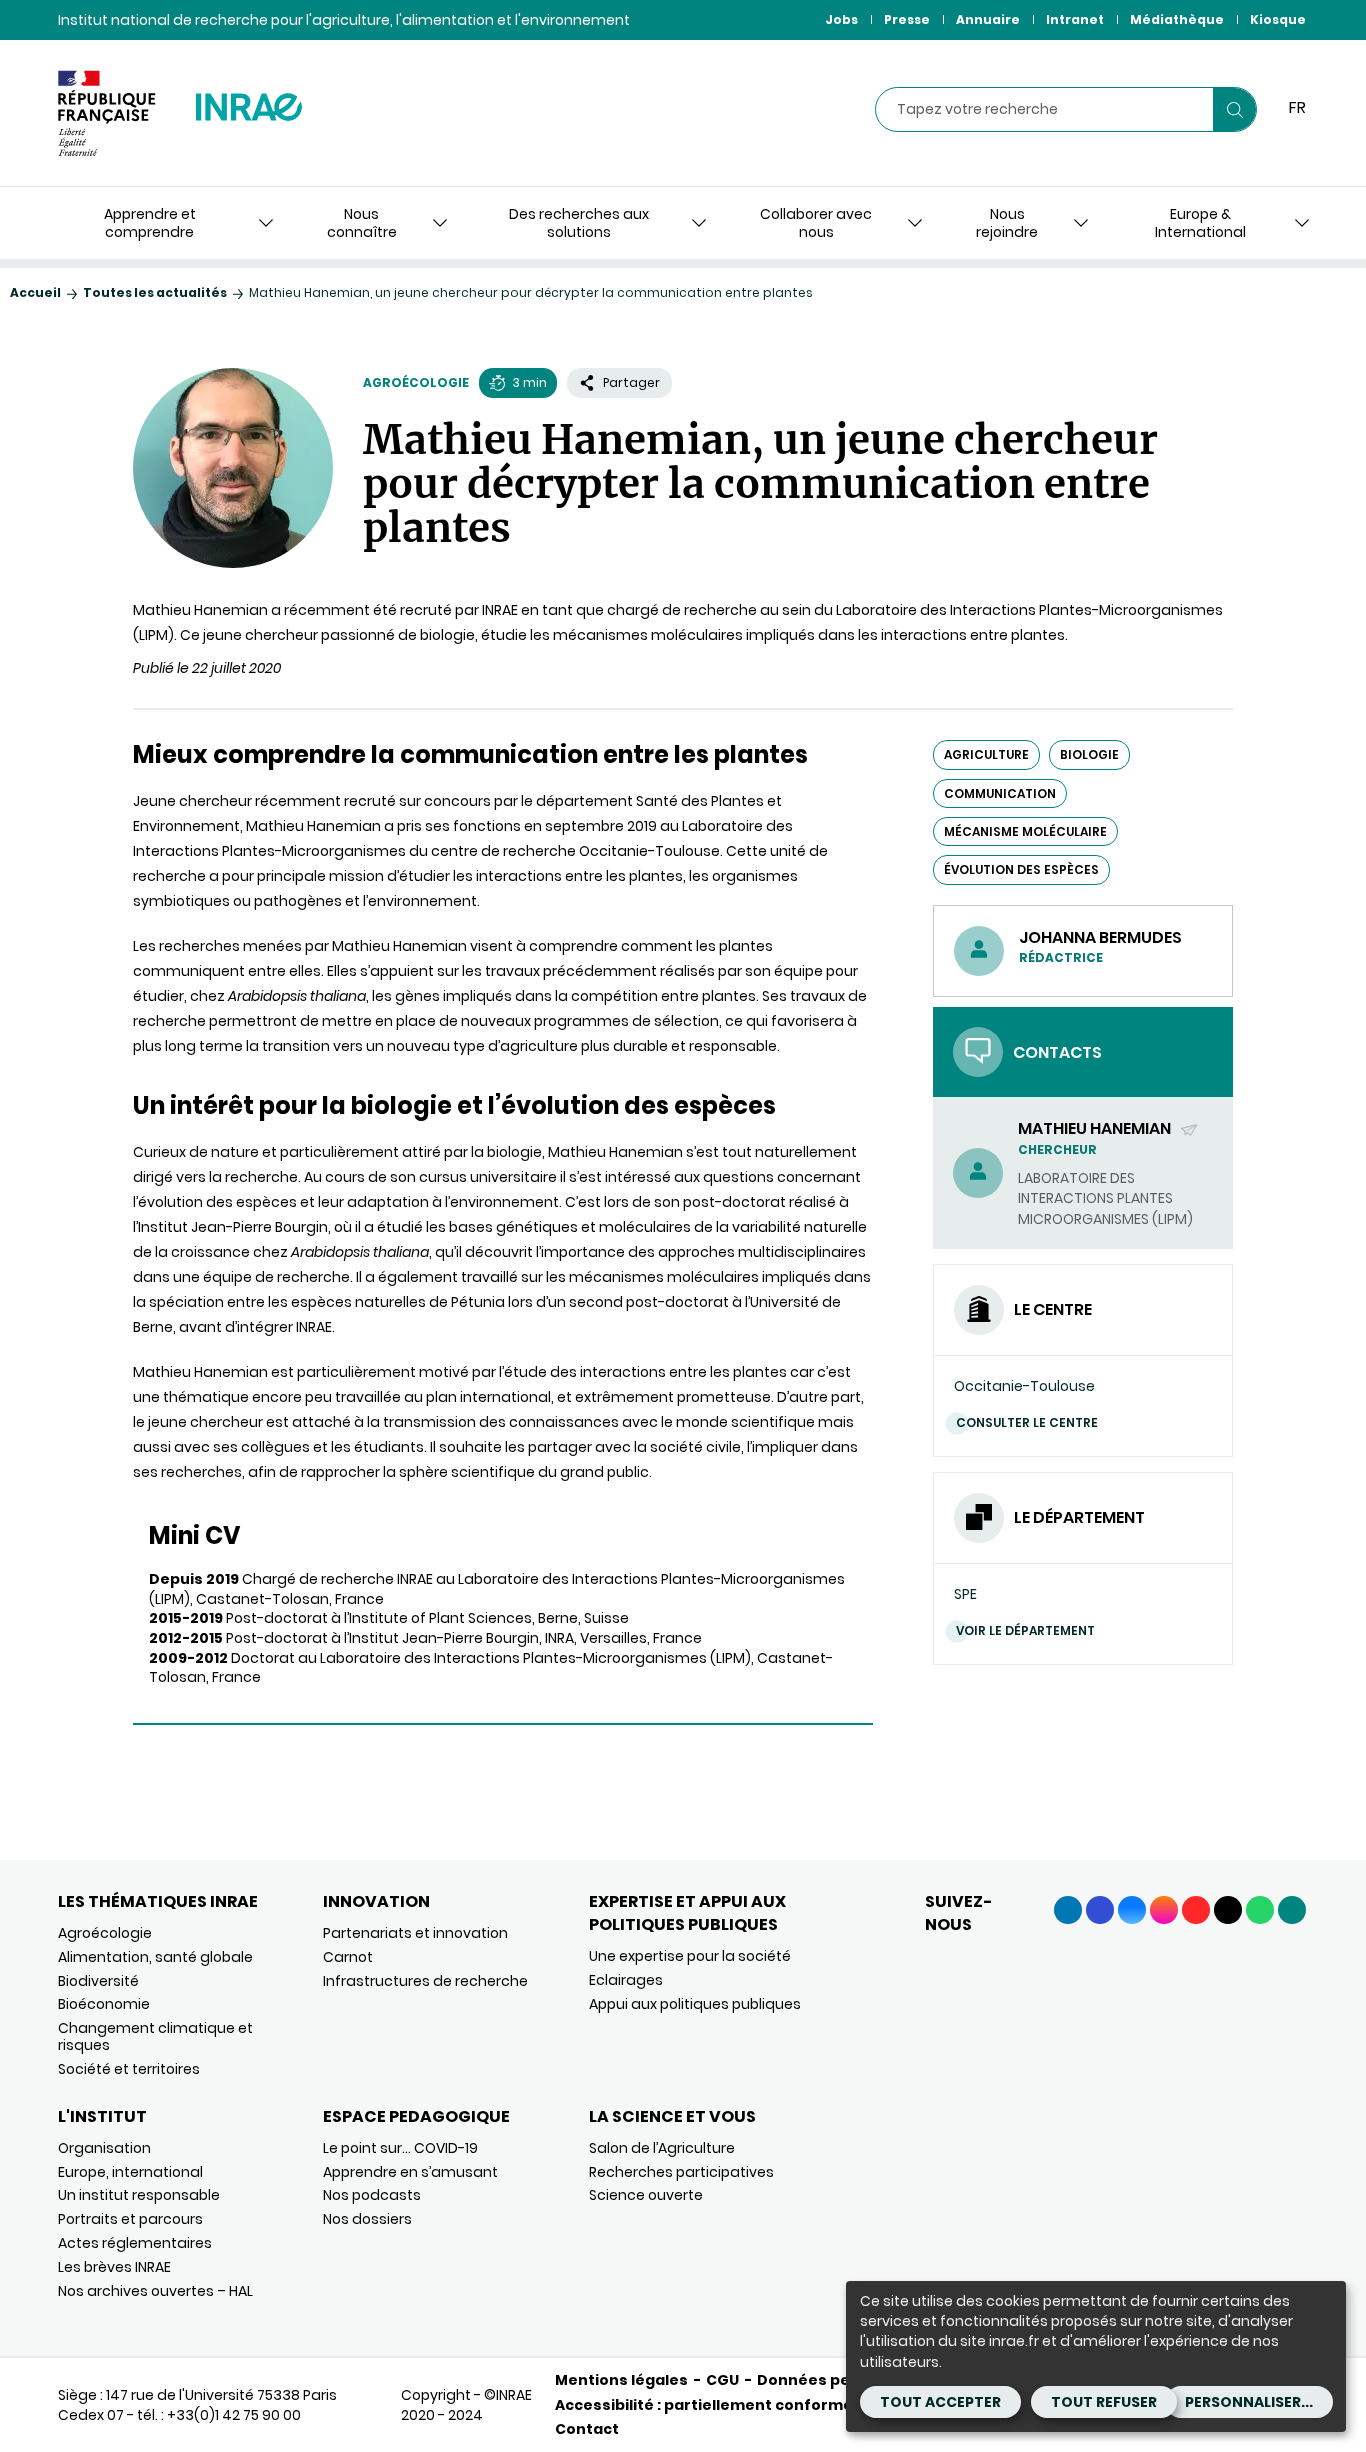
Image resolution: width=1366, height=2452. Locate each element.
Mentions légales (621, 2380)
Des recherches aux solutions (579, 223)
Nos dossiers (367, 2219)
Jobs (841, 19)
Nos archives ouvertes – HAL (155, 2291)
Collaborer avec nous (816, 223)
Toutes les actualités (155, 292)
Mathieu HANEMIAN (1096, 1128)
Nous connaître (362, 223)
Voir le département (1025, 1630)
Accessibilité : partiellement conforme (704, 2405)
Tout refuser (1104, 2402)
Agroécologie (416, 382)
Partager (631, 382)
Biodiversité (98, 1981)
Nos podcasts (372, 2195)
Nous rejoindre (1007, 223)
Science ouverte (646, 2195)
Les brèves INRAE (114, 2267)
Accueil (35, 292)
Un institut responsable (139, 2195)
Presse (907, 19)
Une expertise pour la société (690, 1956)
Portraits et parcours (130, 2219)
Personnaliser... (1249, 2402)
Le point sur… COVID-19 (400, 2148)
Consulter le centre (1027, 1422)
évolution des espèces (1021, 869)
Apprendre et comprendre (150, 223)
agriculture (986, 754)
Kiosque (1278, 19)
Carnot (348, 1957)
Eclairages (626, 1980)
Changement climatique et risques (155, 2036)
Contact (587, 2429)
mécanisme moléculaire (1025, 831)
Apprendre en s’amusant (410, 2172)
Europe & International (1200, 223)
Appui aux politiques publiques (695, 2004)
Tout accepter (940, 2402)
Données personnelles (845, 2380)
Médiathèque (1177, 19)
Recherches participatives (681, 2172)
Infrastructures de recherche (425, 1981)
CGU (722, 2380)
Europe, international (130, 2172)
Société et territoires (129, 2069)
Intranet (1075, 19)
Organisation (104, 2148)
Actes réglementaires (135, 2243)
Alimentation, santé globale (155, 1957)
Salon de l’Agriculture (662, 2148)
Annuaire (988, 19)
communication (1000, 793)
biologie (1089, 754)
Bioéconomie (104, 2004)
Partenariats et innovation (415, 1933)
